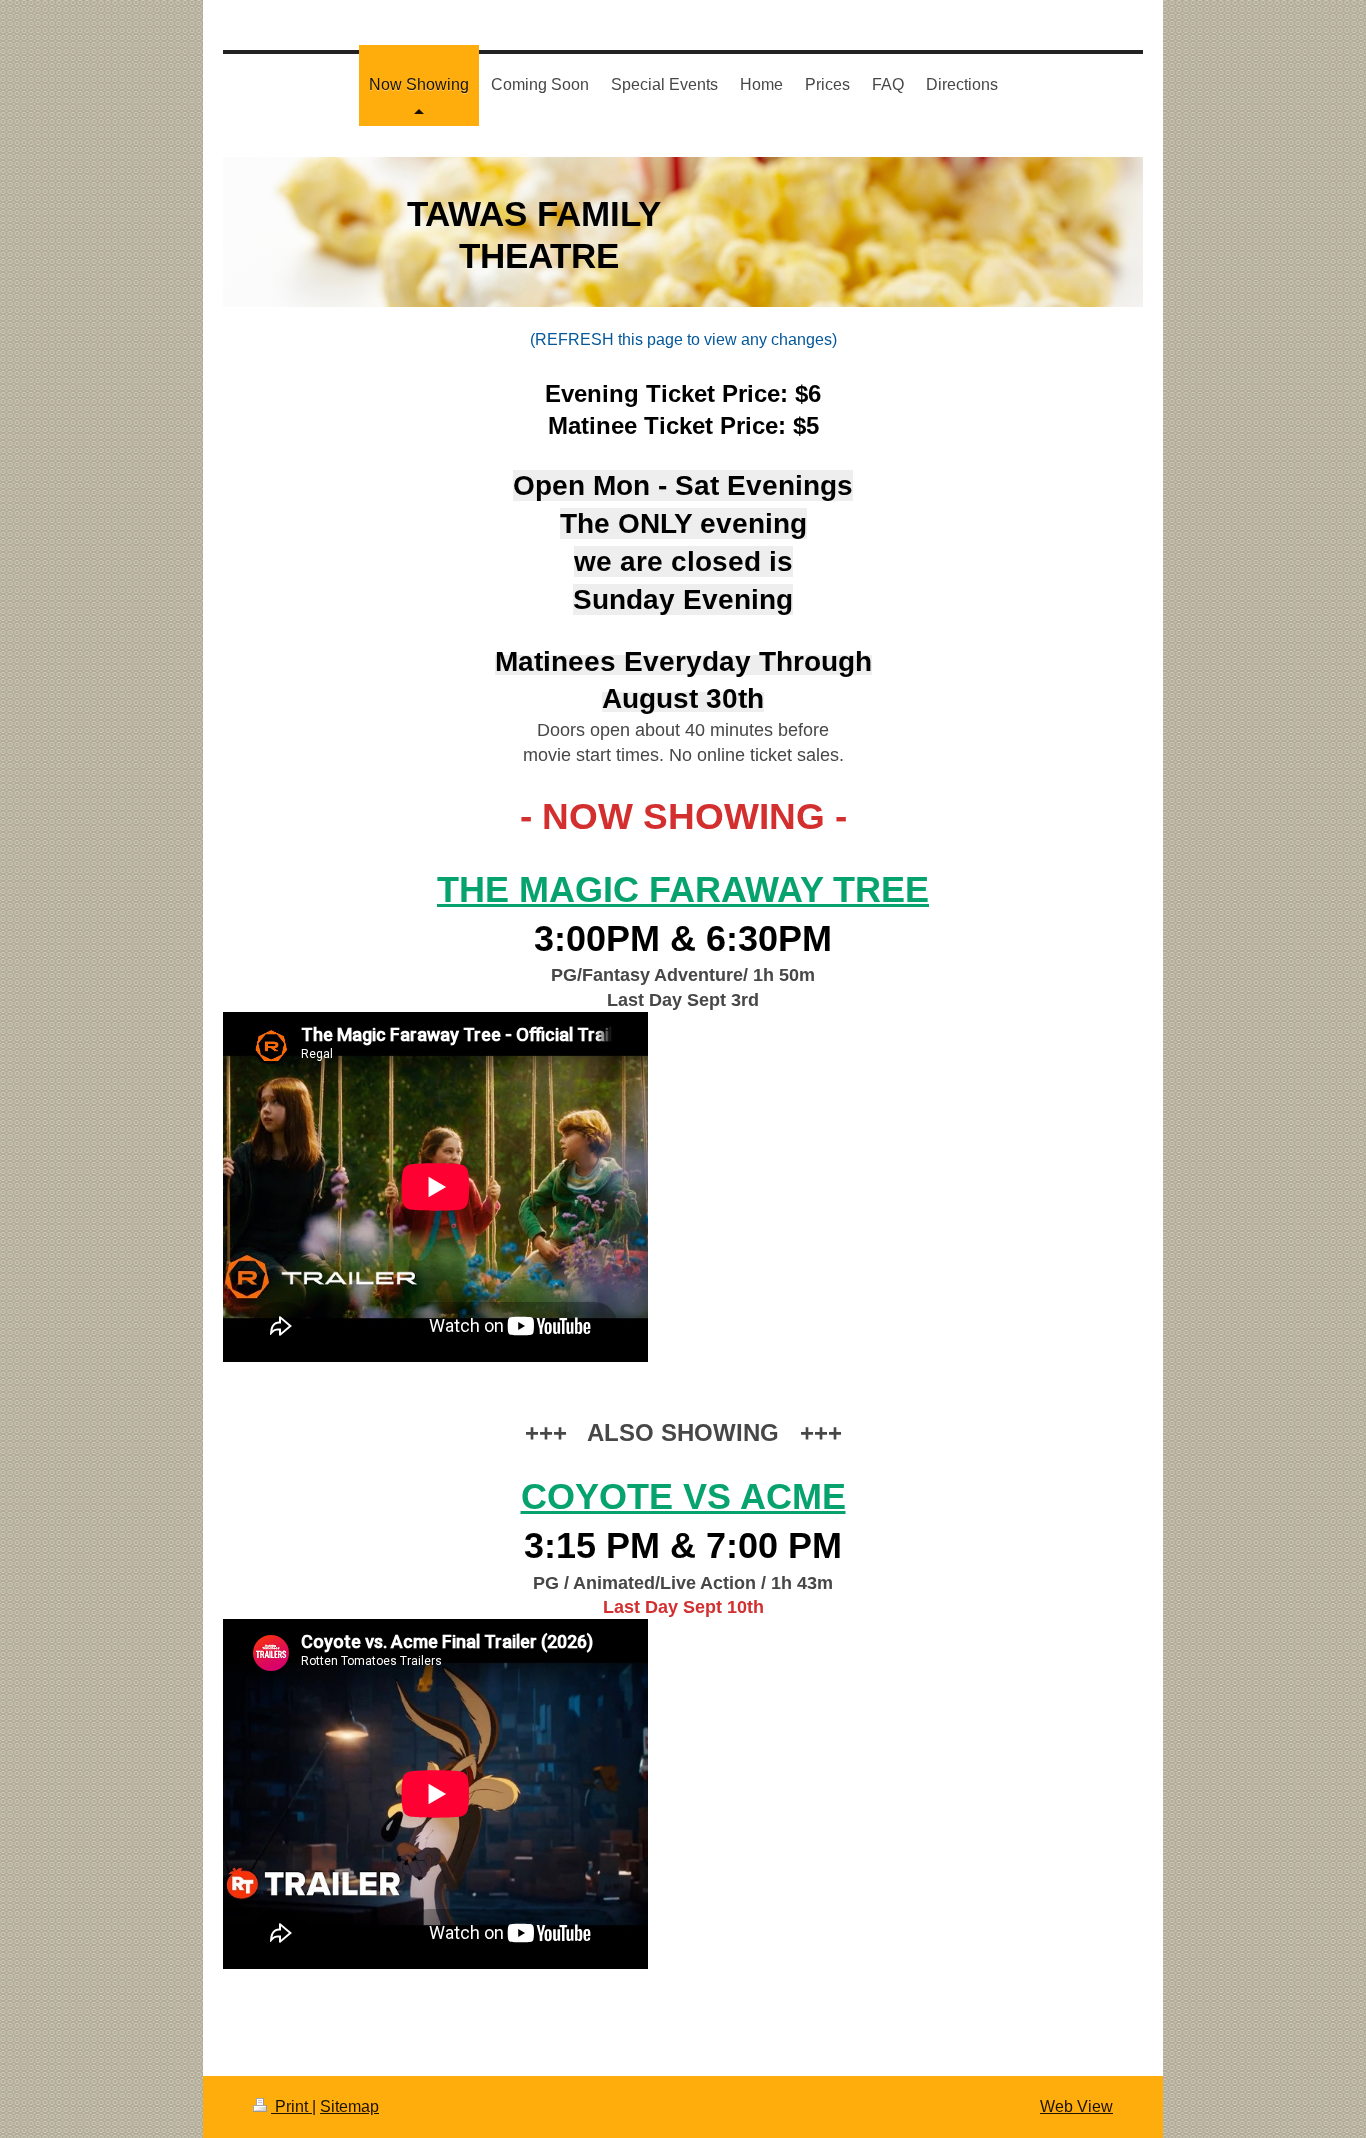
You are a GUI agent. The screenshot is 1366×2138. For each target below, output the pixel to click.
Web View (1076, 2106)
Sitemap (349, 2106)
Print (291, 2106)
